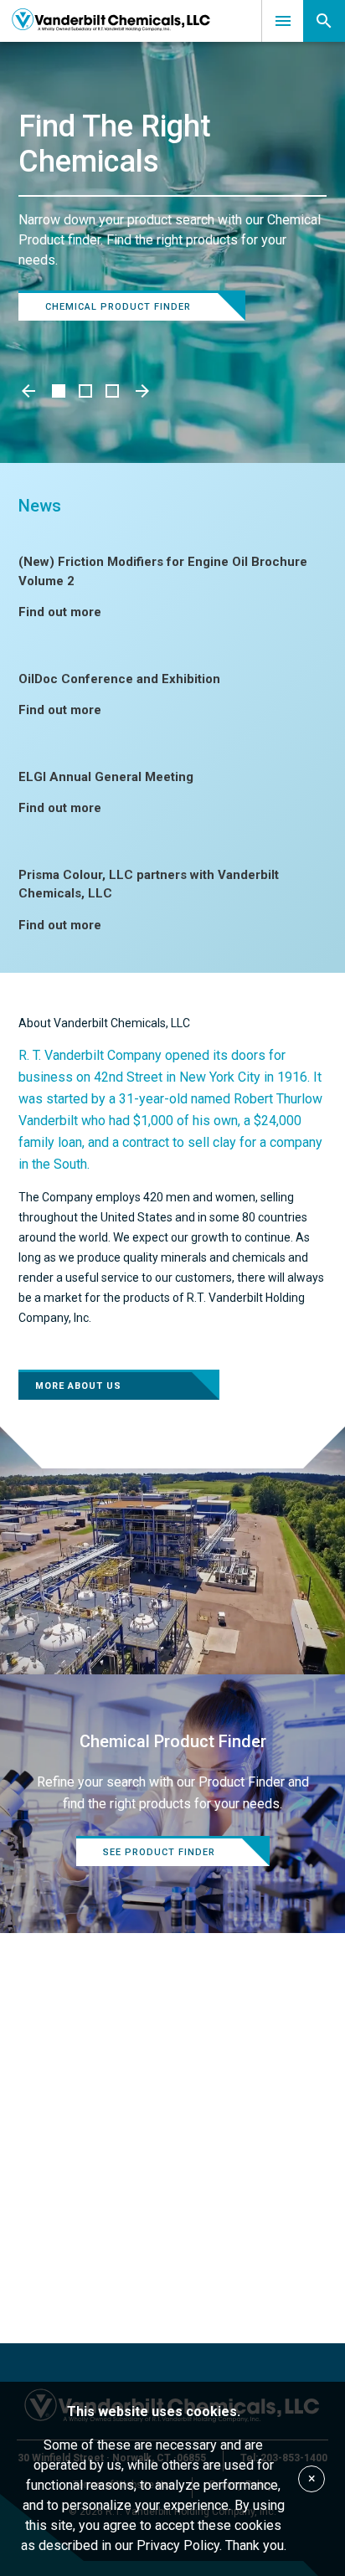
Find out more (60, 612)
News (40, 506)
